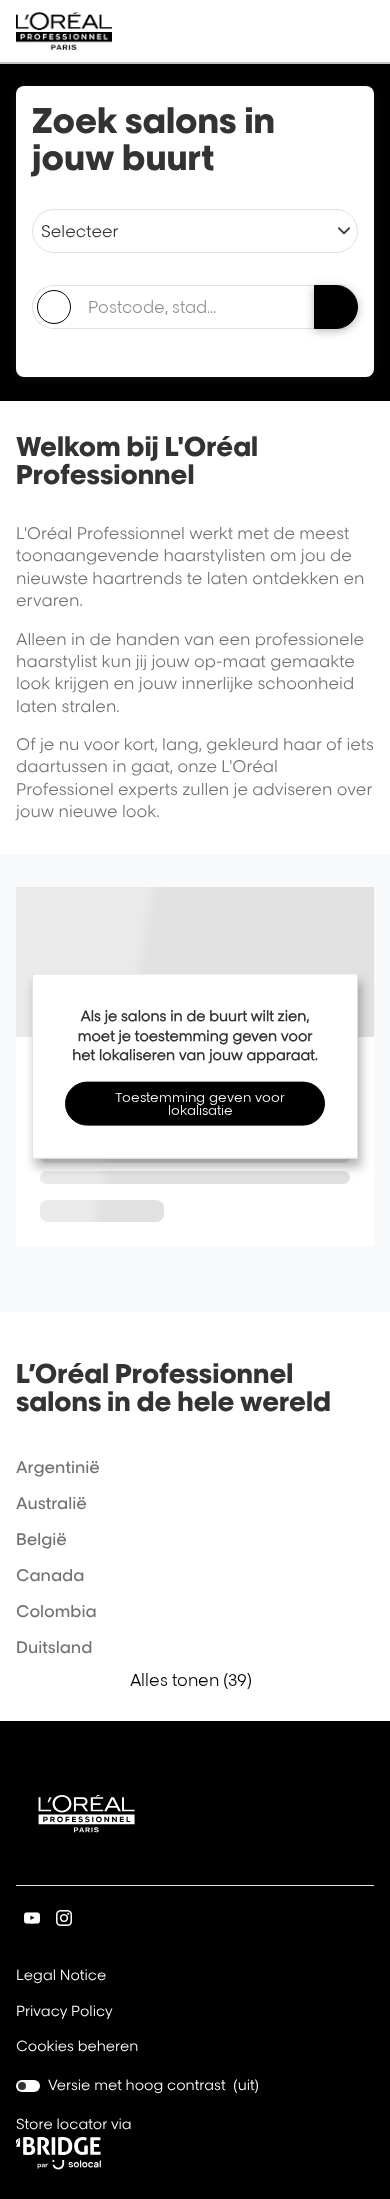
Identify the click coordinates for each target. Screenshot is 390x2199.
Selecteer (79, 231)
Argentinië (58, 1467)
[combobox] (164, 307)
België (41, 1539)
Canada (50, 1575)
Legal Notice (61, 1977)
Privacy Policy (64, 2013)
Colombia (56, 1611)
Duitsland (54, 1647)
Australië (51, 1503)
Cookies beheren (77, 2046)
